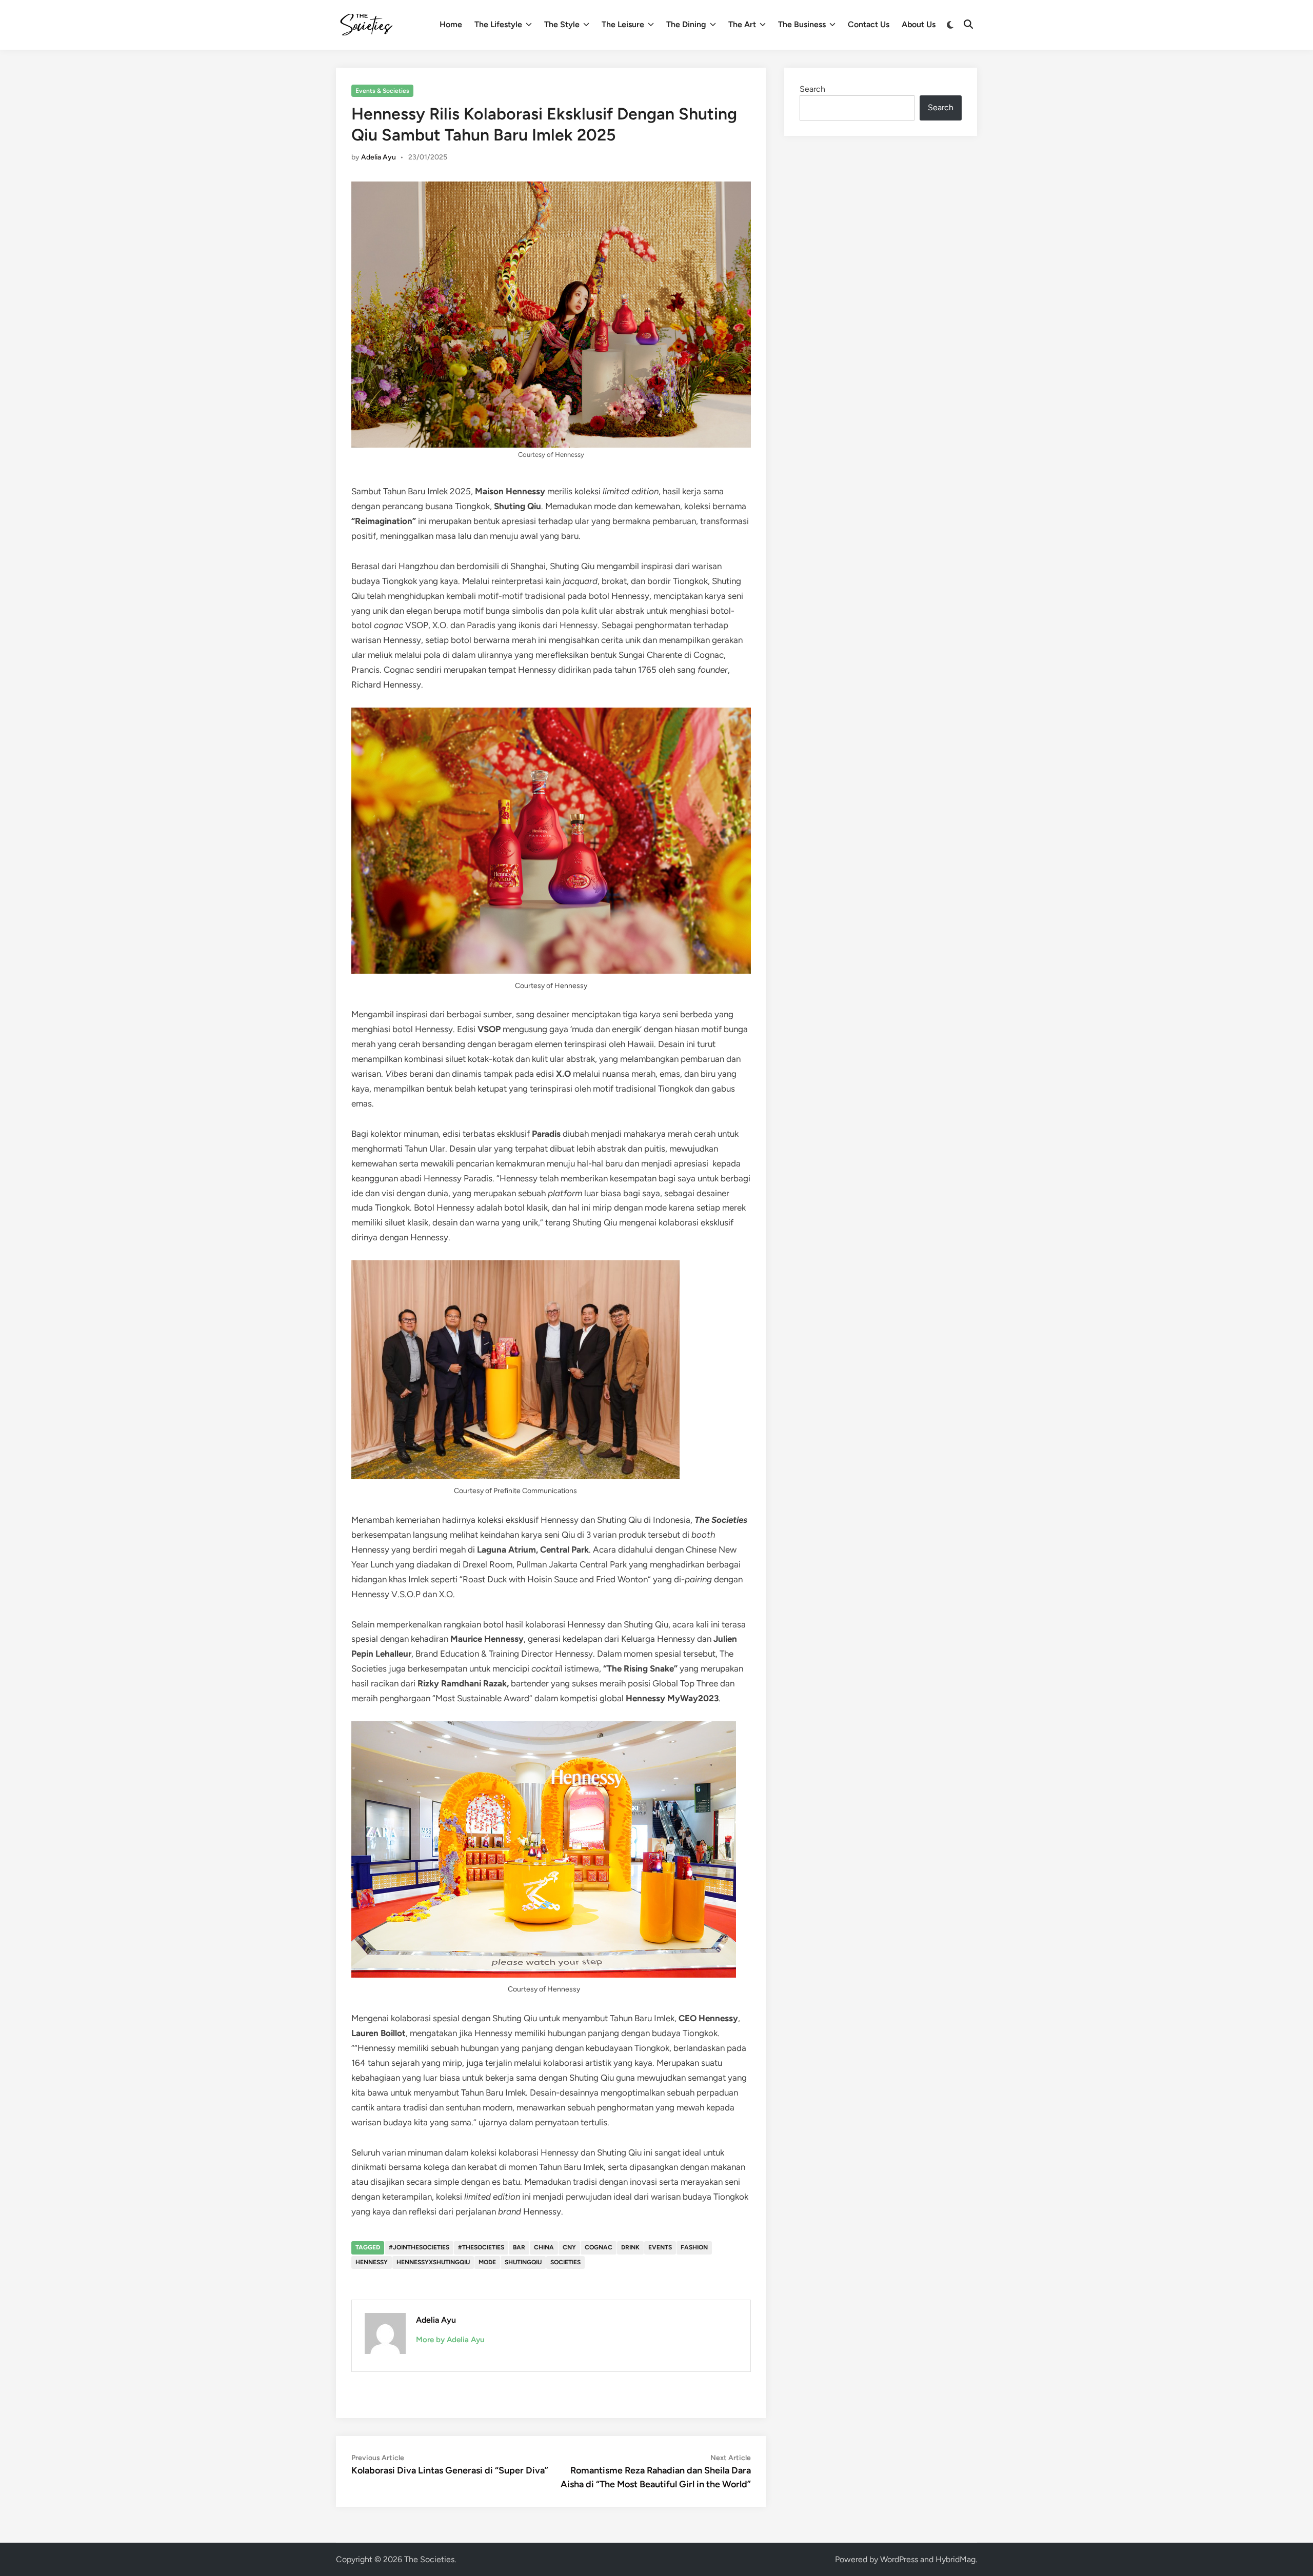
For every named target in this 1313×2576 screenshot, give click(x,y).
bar (519, 2247)
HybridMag (956, 2559)
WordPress (899, 2559)
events (660, 2247)
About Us (919, 24)
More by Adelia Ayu (450, 2340)
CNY (569, 2247)
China (544, 2247)
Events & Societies (382, 91)
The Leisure (623, 24)
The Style (562, 24)
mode (487, 2262)
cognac (599, 2247)
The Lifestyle (498, 24)
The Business (802, 24)
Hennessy (372, 2262)
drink (630, 2247)
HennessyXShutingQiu (433, 2262)
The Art (742, 24)
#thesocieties (481, 2247)
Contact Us (869, 24)
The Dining (686, 24)
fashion (694, 2247)
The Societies (429, 2559)
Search (812, 89)
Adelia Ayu (379, 157)
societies (565, 2262)
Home (451, 24)
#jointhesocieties (419, 2247)
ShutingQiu (523, 2262)
